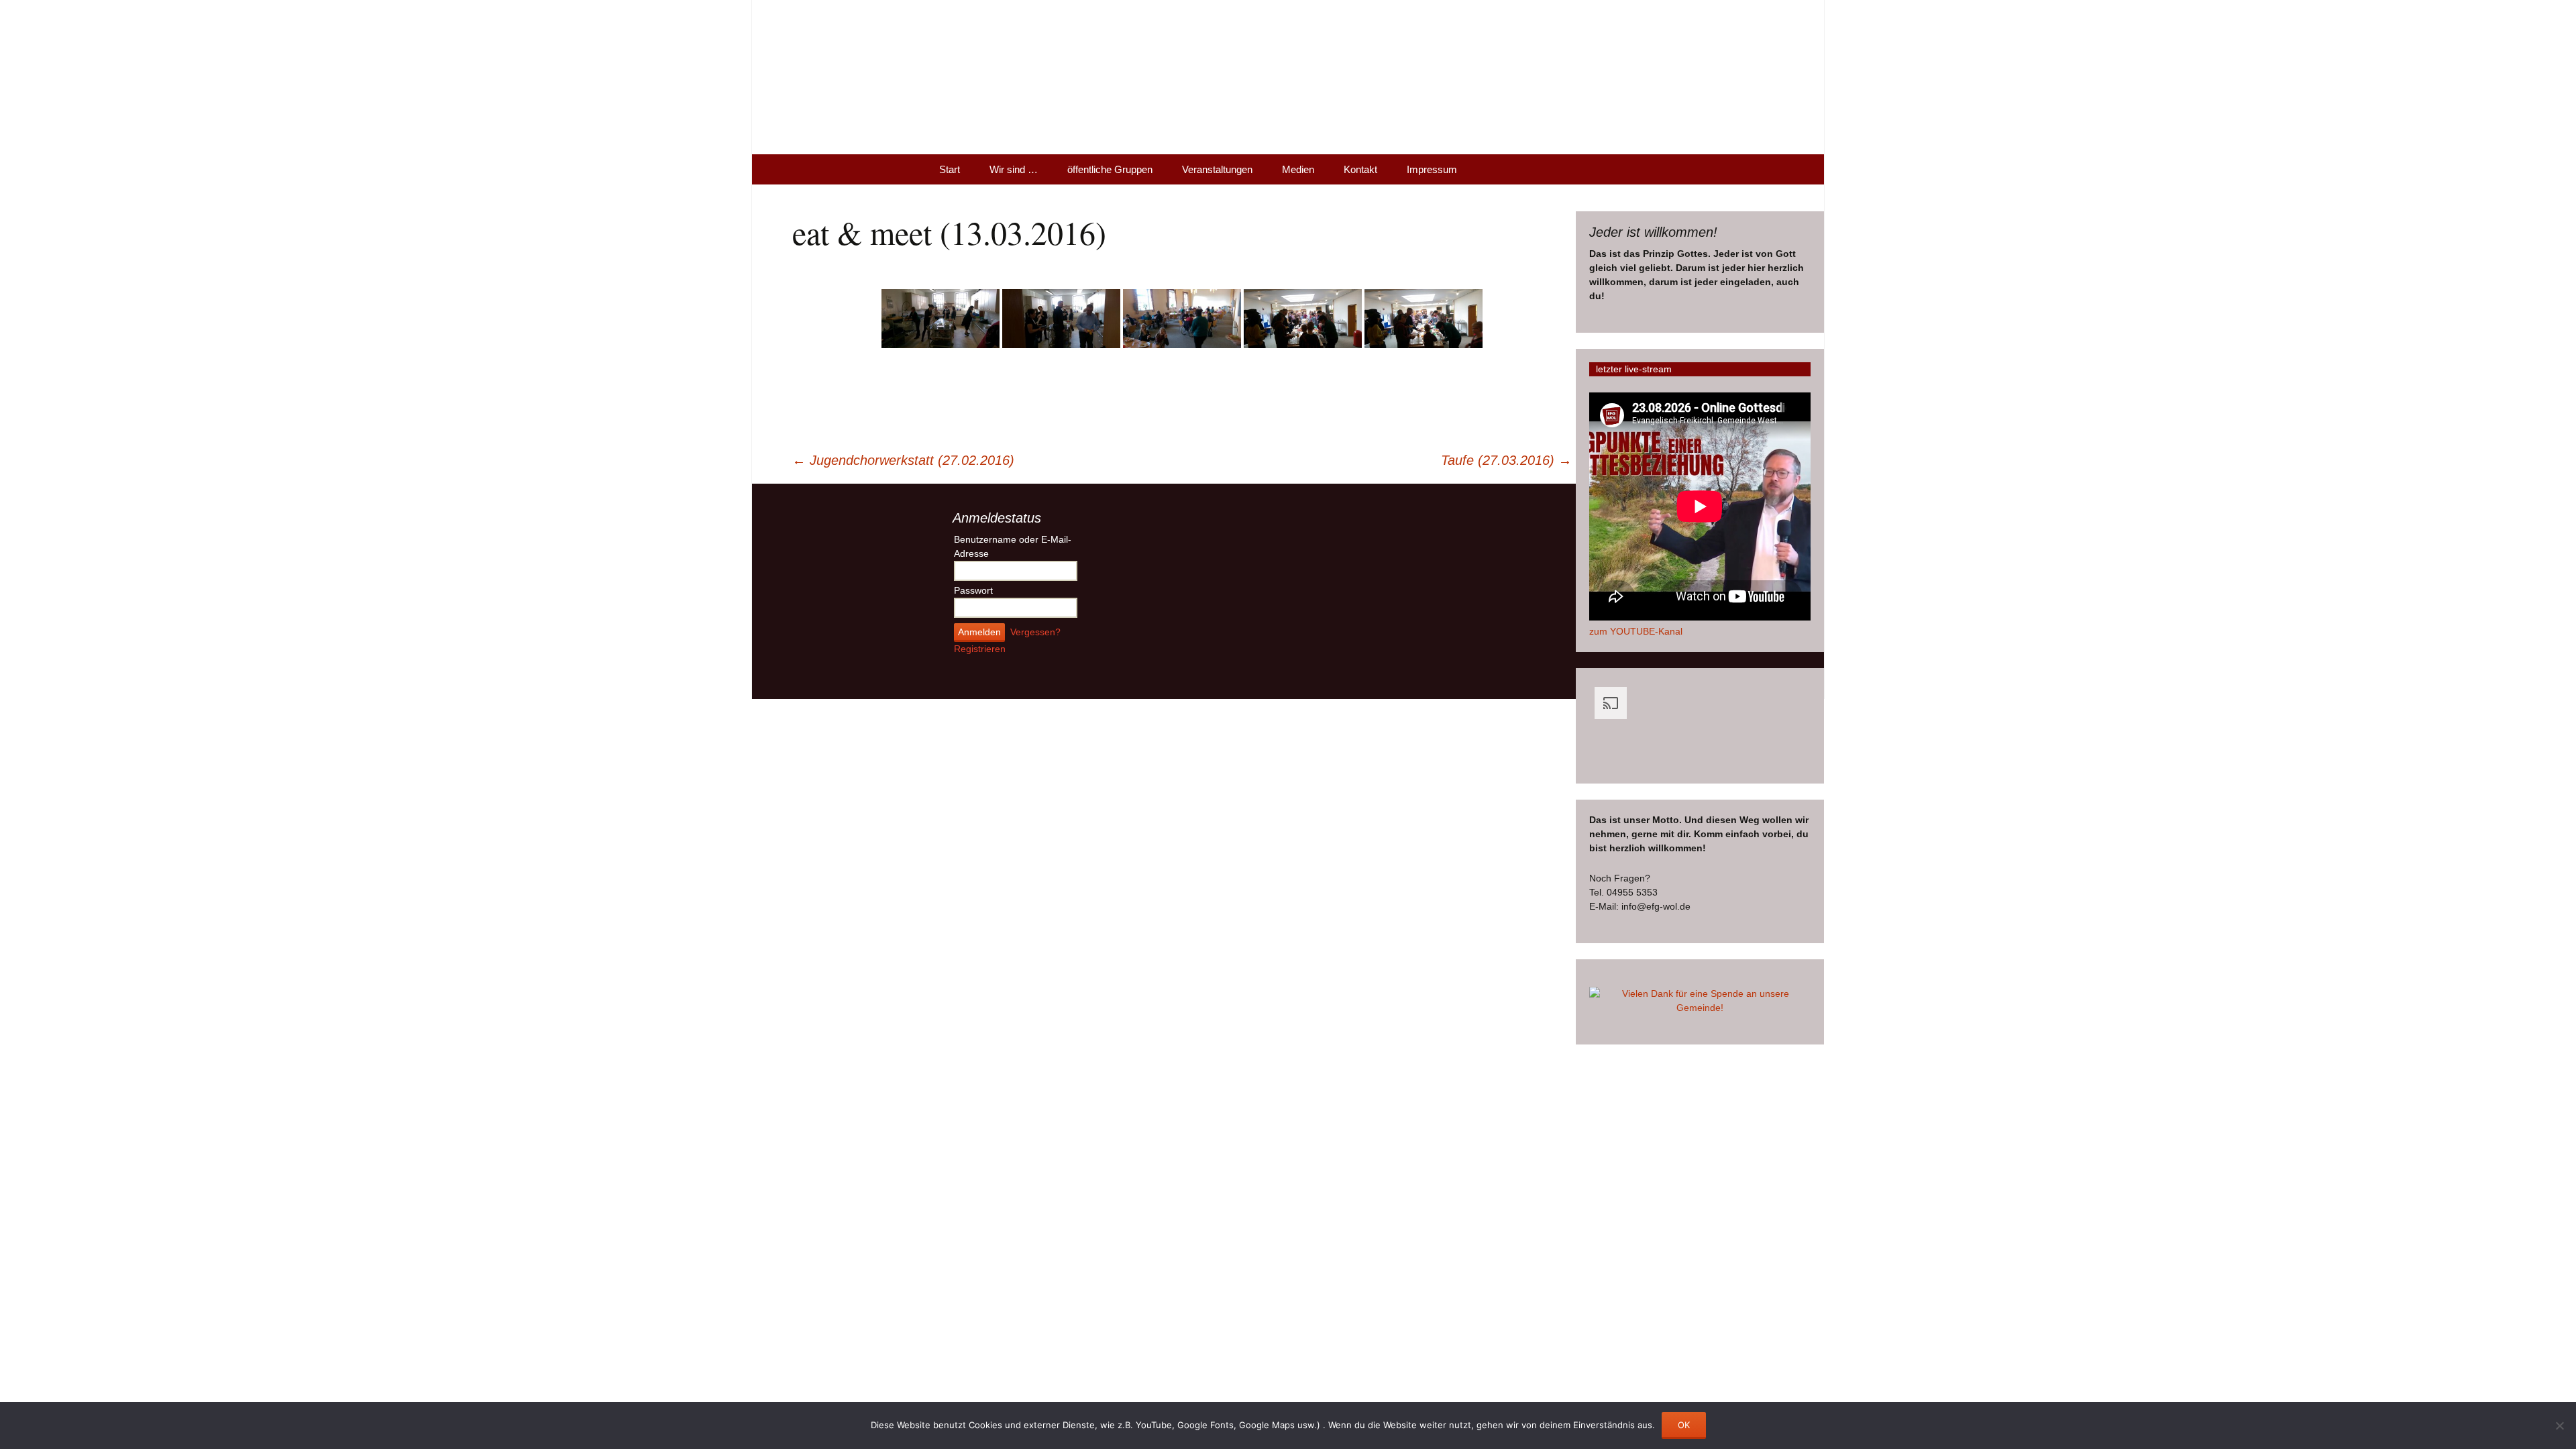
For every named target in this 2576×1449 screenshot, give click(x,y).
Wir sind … (1014, 169)
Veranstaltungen (1217, 169)
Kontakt (1360, 169)
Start (950, 169)
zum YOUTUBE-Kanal (1636, 631)
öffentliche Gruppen (1110, 169)
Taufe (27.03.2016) (1506, 460)
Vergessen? (1035, 632)
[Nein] (2559, 1426)
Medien (1298, 169)
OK (1684, 1425)
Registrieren (980, 649)
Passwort (973, 590)
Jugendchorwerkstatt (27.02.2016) (903, 460)
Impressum (1432, 169)
